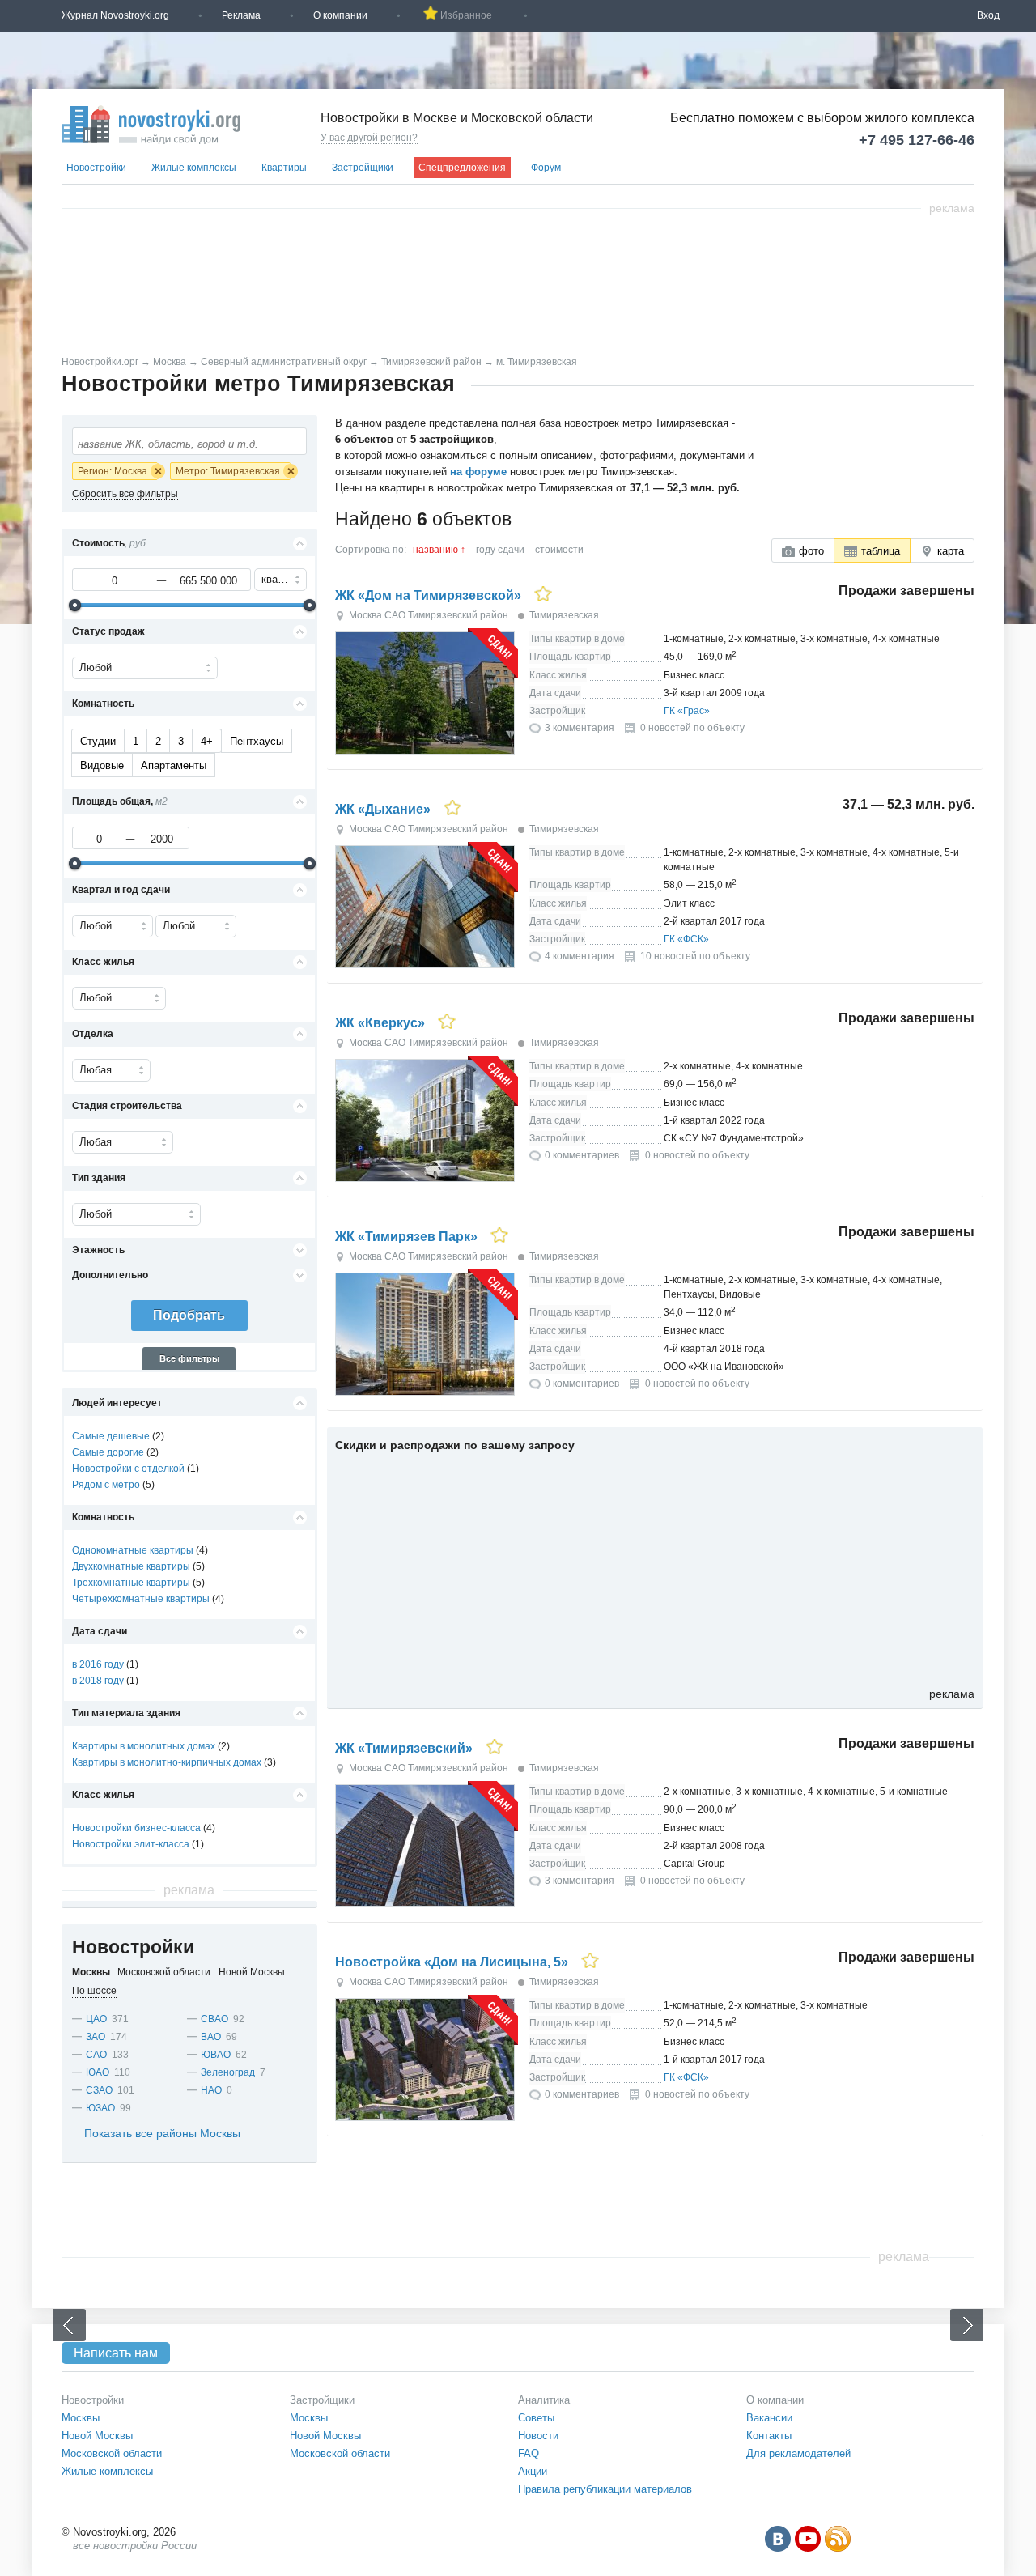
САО (96, 2055)
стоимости (559, 550)
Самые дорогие (108, 1452)
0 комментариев (582, 1155)
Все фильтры (189, 1358)
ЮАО (98, 2072)
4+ (207, 741)
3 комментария (580, 728)
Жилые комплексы (194, 168)
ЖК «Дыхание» (383, 809)
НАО (211, 2090)
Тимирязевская (564, 615)
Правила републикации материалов (605, 2489)
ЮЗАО (100, 2108)
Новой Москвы (97, 2436)
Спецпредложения (462, 168)
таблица (881, 551)
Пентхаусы (257, 741)
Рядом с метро (106, 1485)
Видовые (102, 765)
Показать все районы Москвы (162, 2133)
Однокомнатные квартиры (133, 1550)
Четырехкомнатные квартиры (141, 1599)
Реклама (241, 15)
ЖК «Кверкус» (380, 1023)
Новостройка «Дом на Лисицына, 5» (452, 1962)
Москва (170, 362)
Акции (533, 2471)
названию (435, 550)
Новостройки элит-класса (131, 1844)
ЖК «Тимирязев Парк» (406, 1237)
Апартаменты (174, 765)
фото (811, 551)
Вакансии (769, 2418)
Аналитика (544, 2400)
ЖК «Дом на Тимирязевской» (428, 595)
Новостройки (96, 168)
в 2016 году (98, 1664)
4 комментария (580, 956)
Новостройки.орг (100, 362)
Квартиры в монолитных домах (144, 1746)
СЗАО (99, 2090)
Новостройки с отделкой (128, 1469)
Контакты (769, 2436)
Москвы (81, 2418)
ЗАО (96, 2037)
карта (951, 551)
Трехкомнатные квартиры (131, 1583)
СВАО (214, 2019)
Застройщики (363, 168)
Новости (538, 2436)
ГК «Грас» (687, 711)
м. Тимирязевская (537, 362)
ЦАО (96, 2019)
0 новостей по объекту (692, 728)
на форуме (478, 472)
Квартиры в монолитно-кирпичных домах (167, 1762)
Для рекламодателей (798, 2453)
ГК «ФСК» (686, 939)
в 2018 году (98, 1681)
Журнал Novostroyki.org (115, 15)
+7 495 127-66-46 (917, 140)
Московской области (112, 2453)
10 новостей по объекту (695, 956)
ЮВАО (216, 2055)
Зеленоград (228, 2072)
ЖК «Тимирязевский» (404, 1748)
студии (98, 741)
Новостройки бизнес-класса (136, 1828)
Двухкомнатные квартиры (131, 1566)
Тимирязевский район (431, 362)
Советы (536, 2418)
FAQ (529, 2453)
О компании (340, 15)
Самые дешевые (111, 1436)
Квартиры (284, 168)
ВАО (211, 2037)
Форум (546, 168)
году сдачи (500, 550)
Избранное (466, 15)
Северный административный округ (284, 362)
